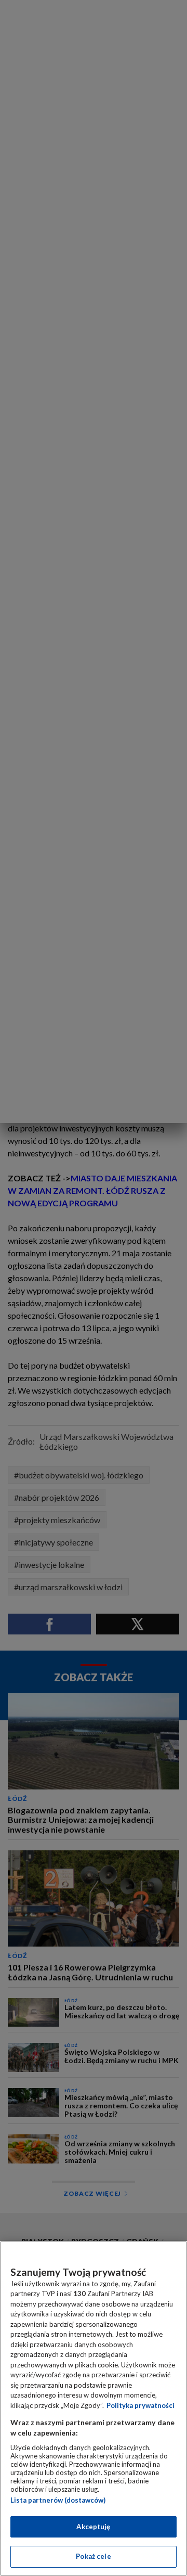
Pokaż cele (93, 2556)
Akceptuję (93, 2527)
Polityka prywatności (141, 2405)
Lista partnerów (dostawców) (58, 2500)
